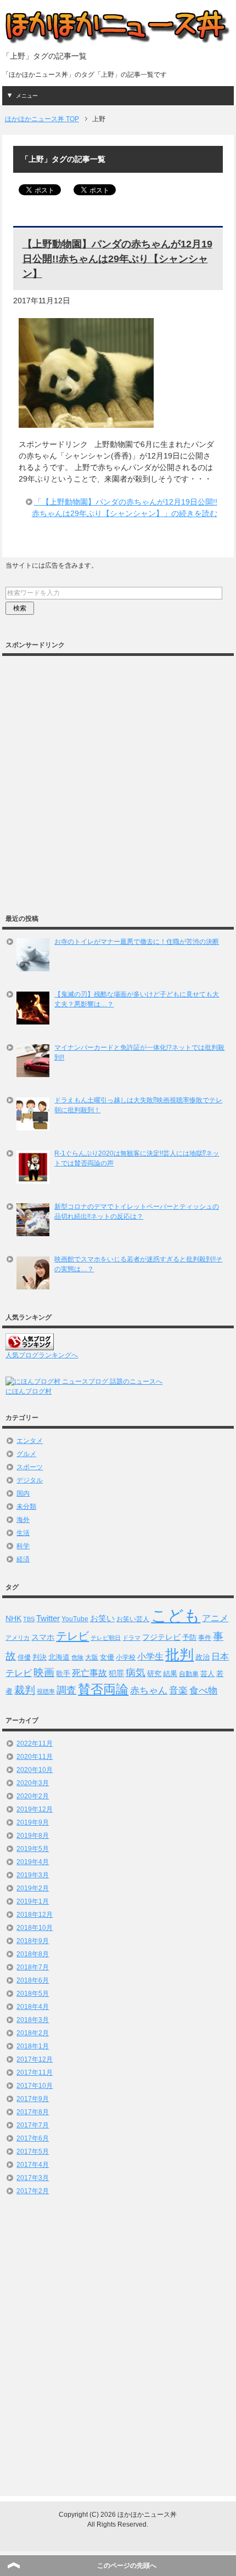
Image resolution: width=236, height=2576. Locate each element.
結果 (170, 1674)
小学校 (126, 1657)
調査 (66, 1690)
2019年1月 (33, 1901)
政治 (203, 1657)
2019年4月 (33, 1862)
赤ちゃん (149, 1691)
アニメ (215, 1618)
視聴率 (46, 1691)
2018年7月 (33, 1967)
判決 (40, 1657)
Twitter (48, 1618)
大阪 (92, 1657)
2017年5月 (33, 2152)
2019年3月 (33, 1875)
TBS (29, 1619)
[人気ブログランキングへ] (30, 1345)
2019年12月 (35, 1809)
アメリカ (18, 1638)
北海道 (59, 1657)
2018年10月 (35, 1928)
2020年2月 (33, 1796)
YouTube (75, 1619)
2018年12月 (35, 1915)
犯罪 (116, 1673)
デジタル (30, 1480)
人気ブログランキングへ (42, 1355)
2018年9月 (33, 1941)
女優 (107, 1657)
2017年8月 (33, 2112)
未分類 (26, 1507)
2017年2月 (33, 2191)
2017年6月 (33, 2138)
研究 (154, 1674)
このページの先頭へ (127, 2566)
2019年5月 (33, 1849)
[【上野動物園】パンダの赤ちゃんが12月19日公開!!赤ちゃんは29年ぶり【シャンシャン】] (86, 422)
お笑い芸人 (133, 1619)
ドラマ (131, 1638)
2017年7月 (33, 2125)
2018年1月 (33, 2046)
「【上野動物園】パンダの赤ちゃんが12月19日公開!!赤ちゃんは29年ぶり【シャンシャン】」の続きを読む (125, 508)
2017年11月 (35, 2073)
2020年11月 (35, 1757)
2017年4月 (33, 2165)
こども (176, 1615)
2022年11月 (35, 1743)
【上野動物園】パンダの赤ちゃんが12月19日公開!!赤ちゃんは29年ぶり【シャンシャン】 (117, 259)
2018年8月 (33, 1954)
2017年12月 (35, 2059)
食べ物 (203, 1691)
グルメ (26, 1454)
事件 (205, 1637)
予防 (189, 1637)
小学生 (150, 1657)
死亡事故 (89, 1673)
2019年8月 (33, 1836)
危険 (77, 1657)
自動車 (189, 1674)
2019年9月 (33, 1822)
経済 (23, 1559)
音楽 (178, 1691)
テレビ (72, 1636)
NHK (13, 1618)
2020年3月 (33, 1783)
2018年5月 (33, 1994)
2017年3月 (33, 2178)
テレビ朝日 (106, 1638)
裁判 (25, 1690)
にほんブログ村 (29, 1391)
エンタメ (30, 1441)
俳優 (24, 1657)
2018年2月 (33, 2033)
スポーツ (30, 1467)
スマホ (43, 1637)
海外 (23, 1520)
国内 (23, 1493)
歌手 (63, 1674)
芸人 (207, 1674)
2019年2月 (33, 1888)
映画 (44, 1672)
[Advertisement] (118, 779)
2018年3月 (33, 2020)
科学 (23, 1546)
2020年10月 (35, 1770)
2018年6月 (33, 1980)
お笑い (102, 1618)
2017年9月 (33, 2099)
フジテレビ (161, 1637)
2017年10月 (35, 2086)
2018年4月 (33, 2007)
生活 (23, 1533)
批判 (179, 1655)
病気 (136, 1673)
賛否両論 (103, 1689)
